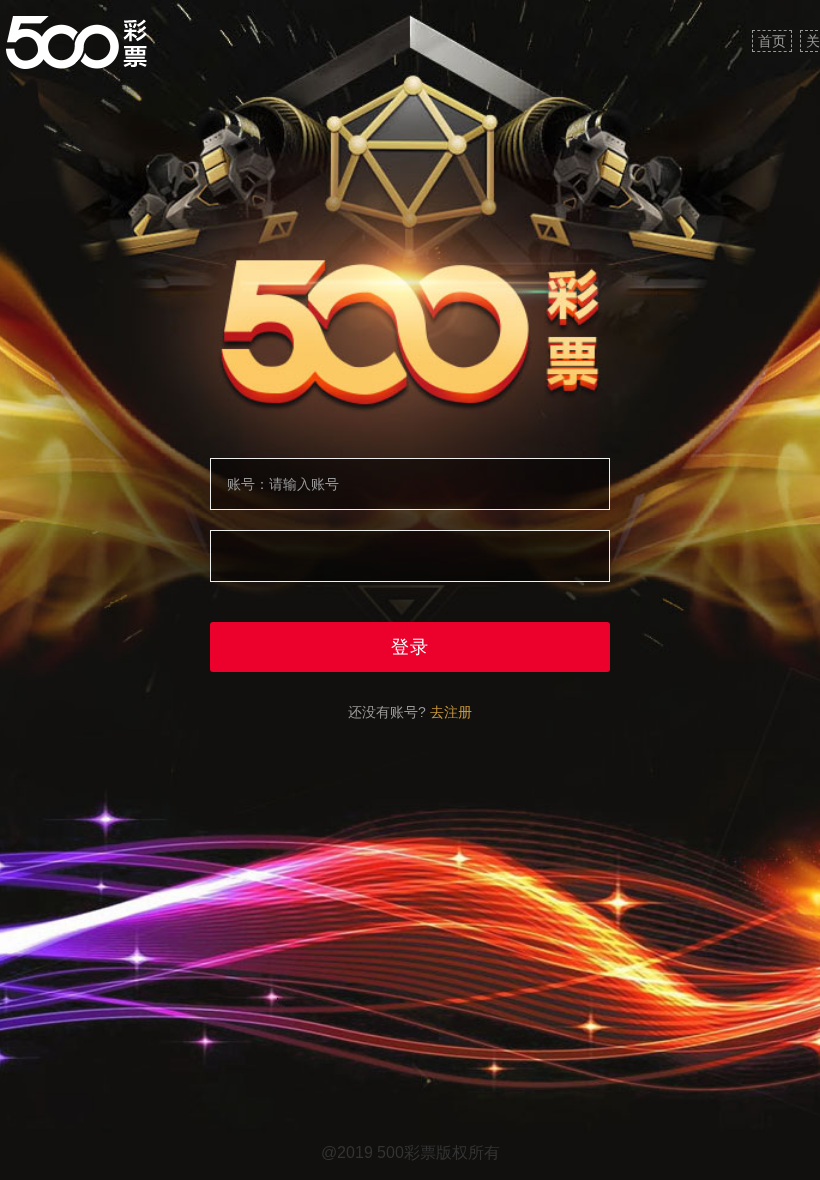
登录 (410, 647)
